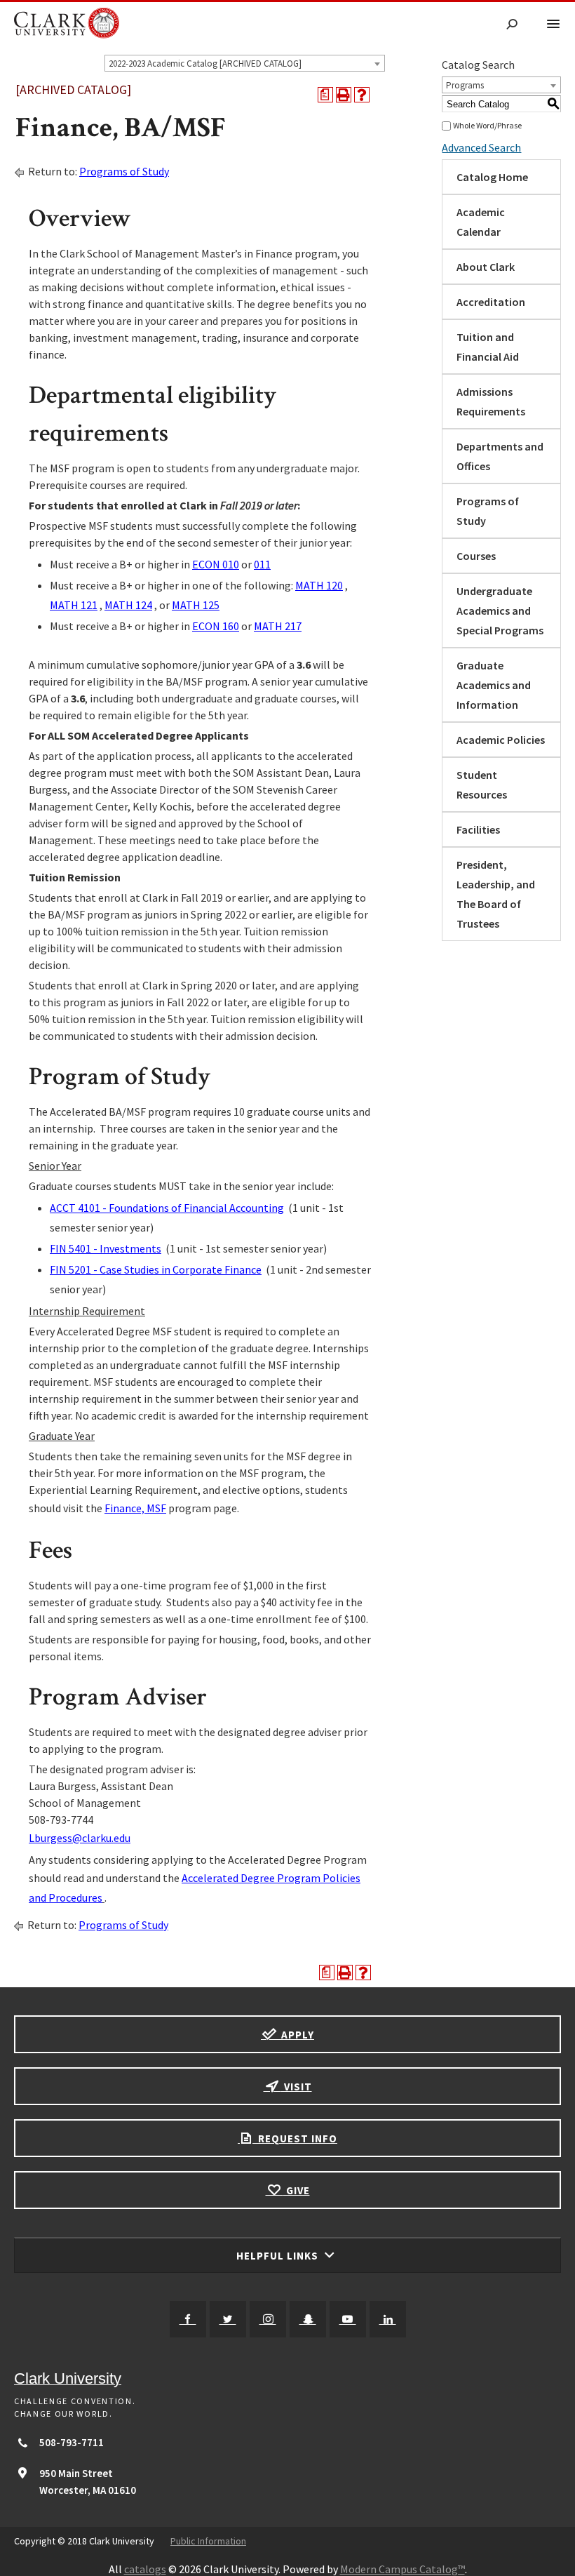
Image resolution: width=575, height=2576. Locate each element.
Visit (297, 2087)
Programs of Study (124, 171)
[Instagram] (268, 2319)
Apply (296, 2035)
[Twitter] (228, 2319)
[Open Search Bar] (512, 25)
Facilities (478, 829)
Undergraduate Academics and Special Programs (500, 610)
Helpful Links (279, 2256)
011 (262, 564)
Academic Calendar (481, 222)
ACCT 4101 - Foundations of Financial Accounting (167, 1208)
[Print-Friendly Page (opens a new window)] (344, 95)
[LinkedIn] (388, 2319)
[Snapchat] (308, 2319)
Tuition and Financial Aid (488, 347)
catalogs (145, 2569)
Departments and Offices (500, 456)
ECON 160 (216, 626)
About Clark (486, 267)
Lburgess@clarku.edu (80, 1838)
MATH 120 (319, 585)
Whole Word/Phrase (487, 125)
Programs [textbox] (465, 85)
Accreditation (491, 302)
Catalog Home (492, 177)
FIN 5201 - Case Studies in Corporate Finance (156, 1269)
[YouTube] (348, 2319)
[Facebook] (188, 2319)
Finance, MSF (135, 1508)
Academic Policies (501, 740)
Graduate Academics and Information (494, 685)
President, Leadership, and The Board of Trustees (496, 894)
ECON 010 (216, 564)
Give (297, 2190)
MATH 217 (278, 626)
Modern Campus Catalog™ (402, 2569)
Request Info (296, 2138)
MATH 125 (196, 605)
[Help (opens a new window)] (362, 95)
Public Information (208, 2541)
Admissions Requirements (491, 401)
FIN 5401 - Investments (106, 1248)
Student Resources (482, 785)
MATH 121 (74, 605)
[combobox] (245, 63)
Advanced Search (481, 147)
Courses (476, 556)
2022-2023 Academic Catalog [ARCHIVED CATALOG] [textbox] (205, 64)
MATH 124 (128, 605)
